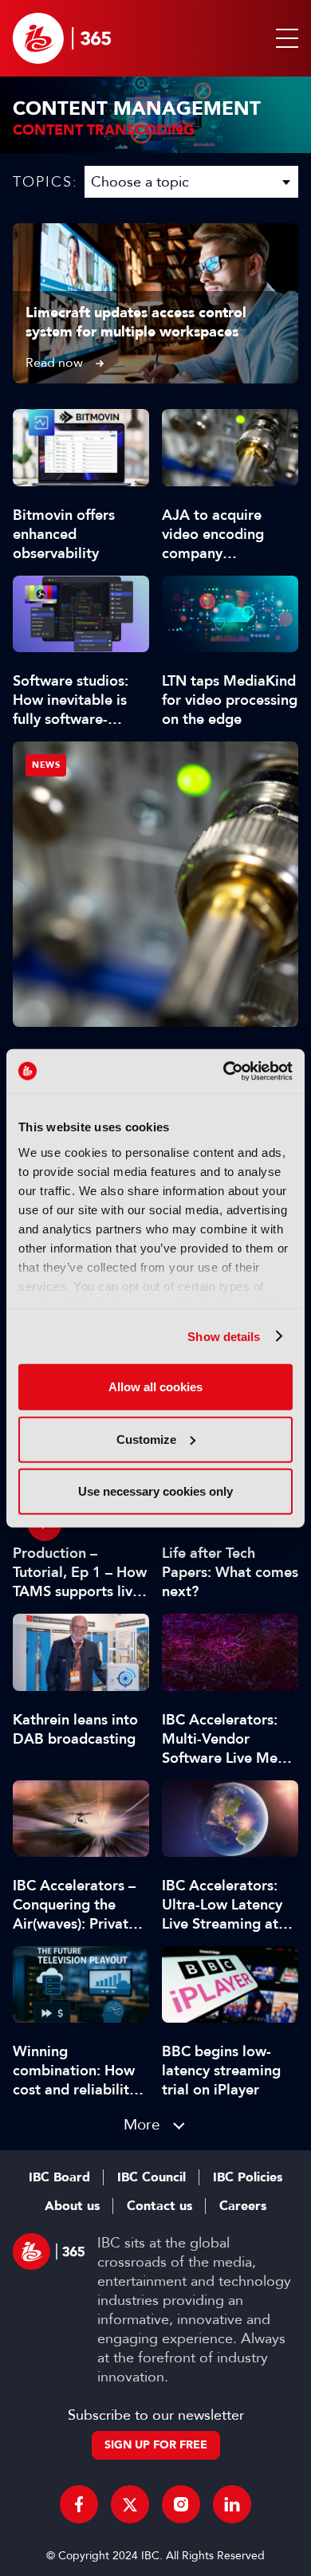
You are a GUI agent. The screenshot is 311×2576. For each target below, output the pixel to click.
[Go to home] (62, 38)
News (46, 765)
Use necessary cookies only (155, 1491)
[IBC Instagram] (181, 2504)
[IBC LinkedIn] (232, 2504)
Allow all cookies (155, 1387)
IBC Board (59, 2177)
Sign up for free (156, 2445)
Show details (224, 1336)
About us (72, 2206)
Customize (146, 1439)
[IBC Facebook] (79, 2504)
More (142, 2124)
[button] (284, 38)
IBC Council (152, 2177)
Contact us (159, 2206)
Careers (243, 2206)
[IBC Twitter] (130, 2504)
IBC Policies (248, 2177)
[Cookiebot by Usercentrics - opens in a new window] (224, 1071)
